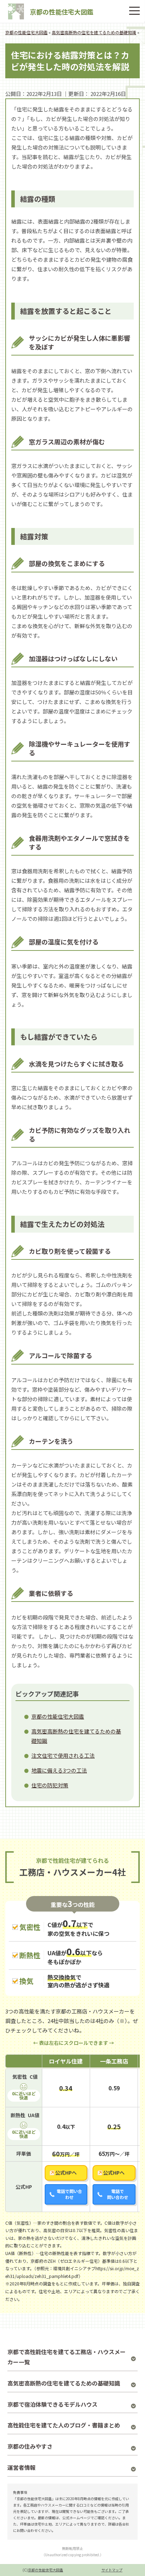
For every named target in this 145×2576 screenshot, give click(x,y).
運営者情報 (21, 2467)
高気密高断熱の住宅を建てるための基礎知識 (64, 2383)
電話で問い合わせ (69, 2194)
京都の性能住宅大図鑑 (62, 12)
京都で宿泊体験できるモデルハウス (52, 2404)
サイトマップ (112, 2570)
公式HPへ (66, 2173)
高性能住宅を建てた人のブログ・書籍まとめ (64, 2425)
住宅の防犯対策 (50, 1785)
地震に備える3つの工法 (59, 1770)
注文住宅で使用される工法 (63, 1755)
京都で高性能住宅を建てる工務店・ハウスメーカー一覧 (67, 2357)
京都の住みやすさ (30, 2446)
